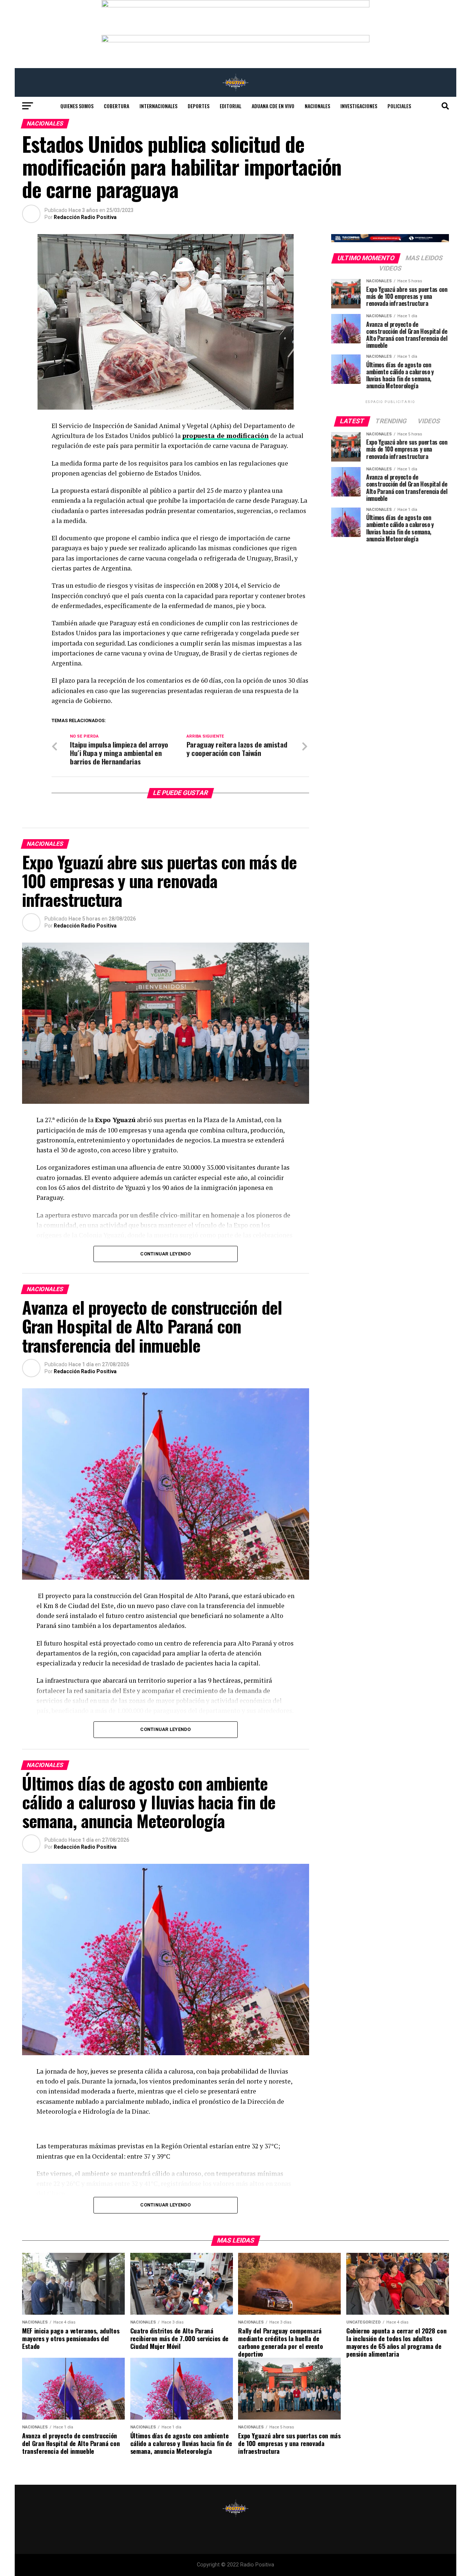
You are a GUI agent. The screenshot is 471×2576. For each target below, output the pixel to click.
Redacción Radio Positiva (85, 217)
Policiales (399, 106)
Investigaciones (359, 106)
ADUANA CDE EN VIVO (273, 106)
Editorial (231, 106)
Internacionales (158, 106)
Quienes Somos (77, 106)
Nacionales (317, 106)
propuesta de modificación (225, 436)
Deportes (199, 106)
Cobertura (116, 106)
